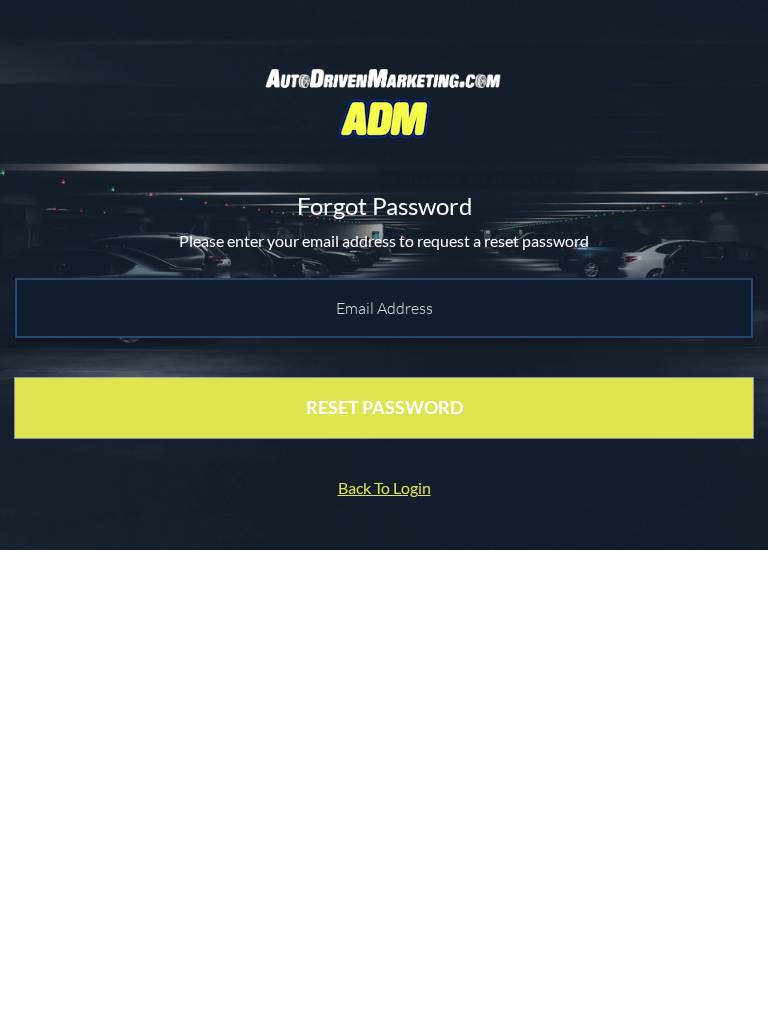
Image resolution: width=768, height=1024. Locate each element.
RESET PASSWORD (384, 407)
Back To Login (384, 487)
